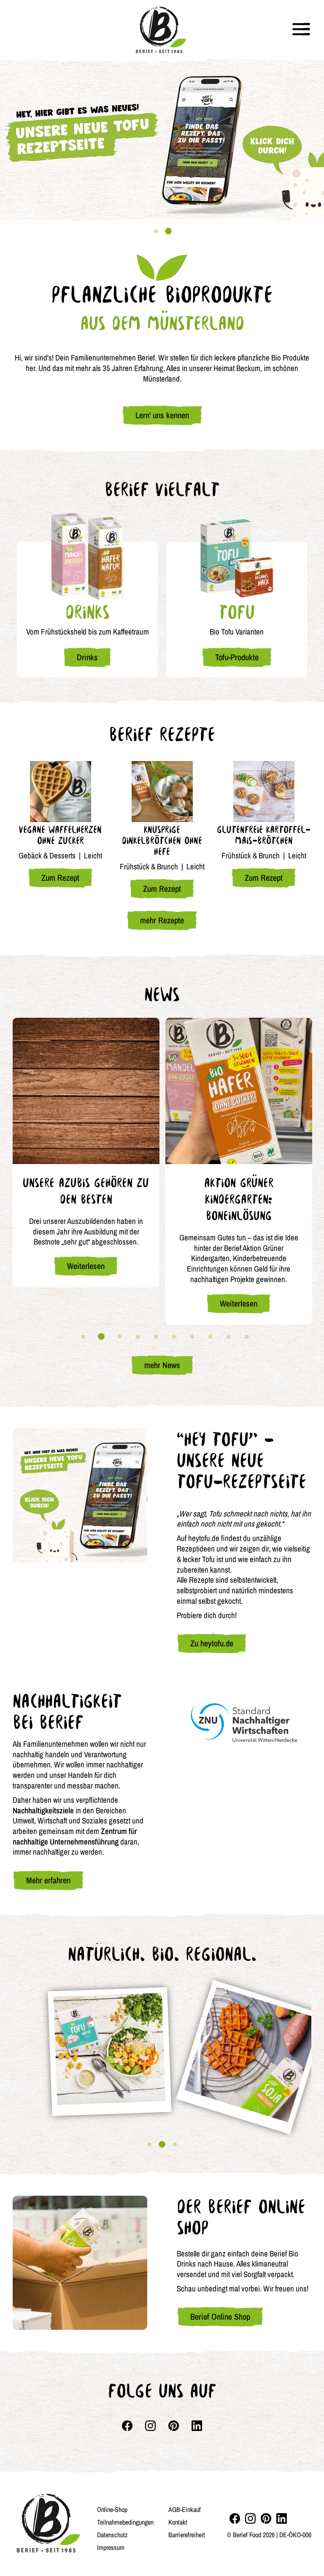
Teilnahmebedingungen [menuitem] (125, 2522)
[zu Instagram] (250, 2518)
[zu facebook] (235, 2518)
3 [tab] (119, 1337)
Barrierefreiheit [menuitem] (187, 2535)
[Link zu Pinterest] (174, 2426)
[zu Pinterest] (266, 2518)
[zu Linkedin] (282, 2518)
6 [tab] (174, 1337)
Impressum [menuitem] (111, 2547)
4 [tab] (138, 1337)
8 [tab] (210, 1337)
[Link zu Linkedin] (197, 2426)
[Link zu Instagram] (150, 2426)
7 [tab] (192, 1337)
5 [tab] (156, 1337)
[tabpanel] (162, 140)
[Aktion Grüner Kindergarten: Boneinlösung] (239, 1091)
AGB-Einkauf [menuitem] (185, 2509)
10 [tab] (246, 1337)
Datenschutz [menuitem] (112, 2535)
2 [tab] (168, 231)
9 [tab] (228, 1337)
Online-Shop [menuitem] (112, 2509)
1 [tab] (156, 231)
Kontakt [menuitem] (178, 2522)
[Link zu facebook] (127, 2426)
